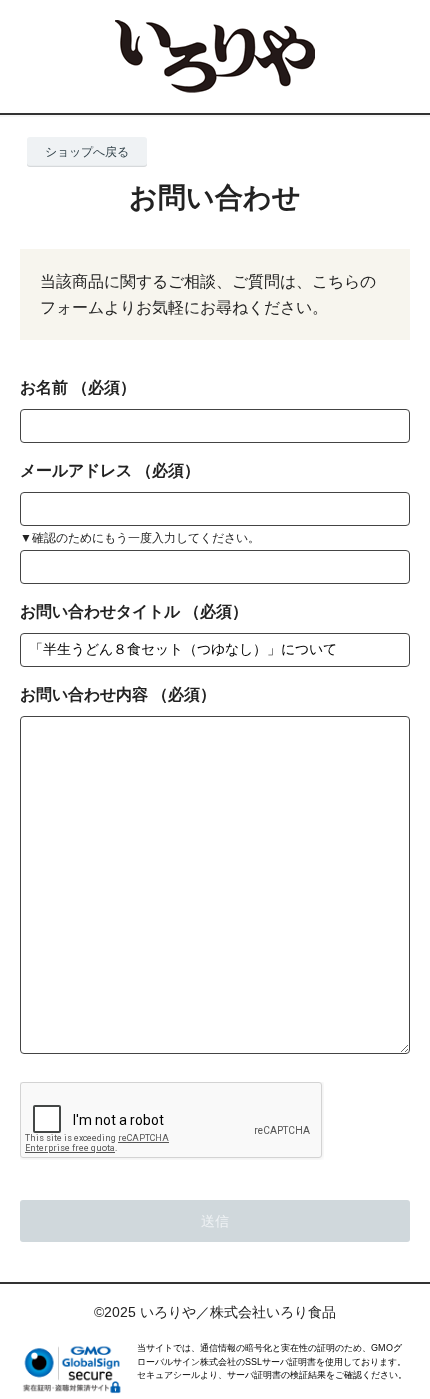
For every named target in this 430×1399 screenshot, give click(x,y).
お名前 (44, 387)
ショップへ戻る (87, 152)
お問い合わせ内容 (84, 694)
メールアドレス (76, 470)
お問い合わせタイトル (100, 611)
